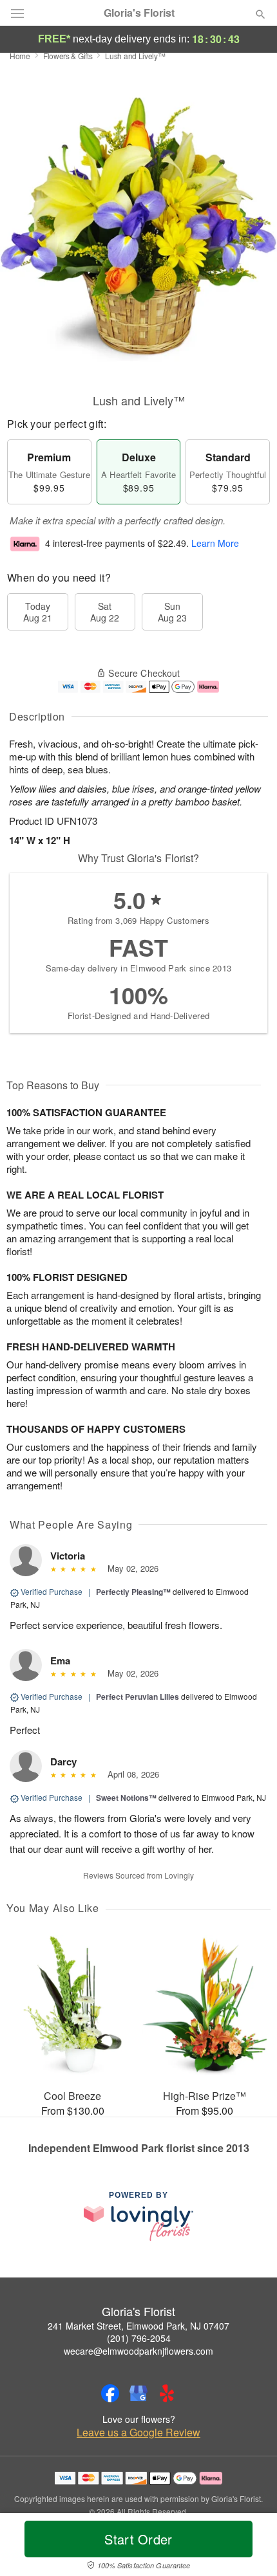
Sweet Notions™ (126, 1798)
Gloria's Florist (139, 13)
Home (20, 56)
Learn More (215, 544)
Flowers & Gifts (68, 56)
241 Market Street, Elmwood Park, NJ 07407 (138, 2326)
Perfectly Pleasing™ (133, 1592)
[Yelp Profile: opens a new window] (167, 2393)
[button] (250, 2547)
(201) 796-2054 (139, 2338)
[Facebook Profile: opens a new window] (110, 2393)
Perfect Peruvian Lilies (138, 1697)
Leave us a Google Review (138, 2433)
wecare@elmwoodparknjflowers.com (138, 2351)
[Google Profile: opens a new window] (138, 2393)
